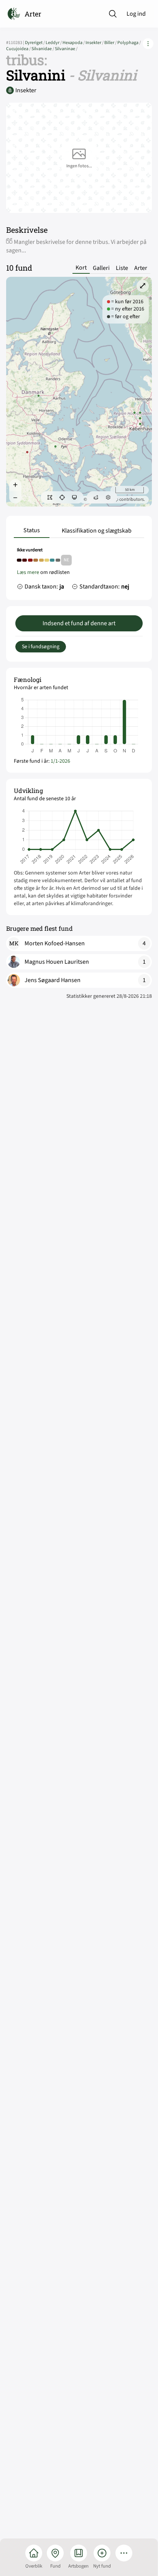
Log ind (136, 14)
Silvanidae (43, 49)
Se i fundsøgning (41, 647)
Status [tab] (32, 530)
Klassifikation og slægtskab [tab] (97, 531)
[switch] (50, 497)
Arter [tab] (141, 268)
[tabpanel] (79, 570)
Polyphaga (129, 43)
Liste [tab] (122, 268)
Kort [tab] (81, 268)
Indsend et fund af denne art (79, 623)
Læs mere (28, 572)
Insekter (95, 43)
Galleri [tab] (101, 268)
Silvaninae (66, 49)
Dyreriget (35, 43)
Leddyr (54, 43)
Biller (111, 43)
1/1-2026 (60, 761)
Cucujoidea (19, 49)
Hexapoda (74, 43)
